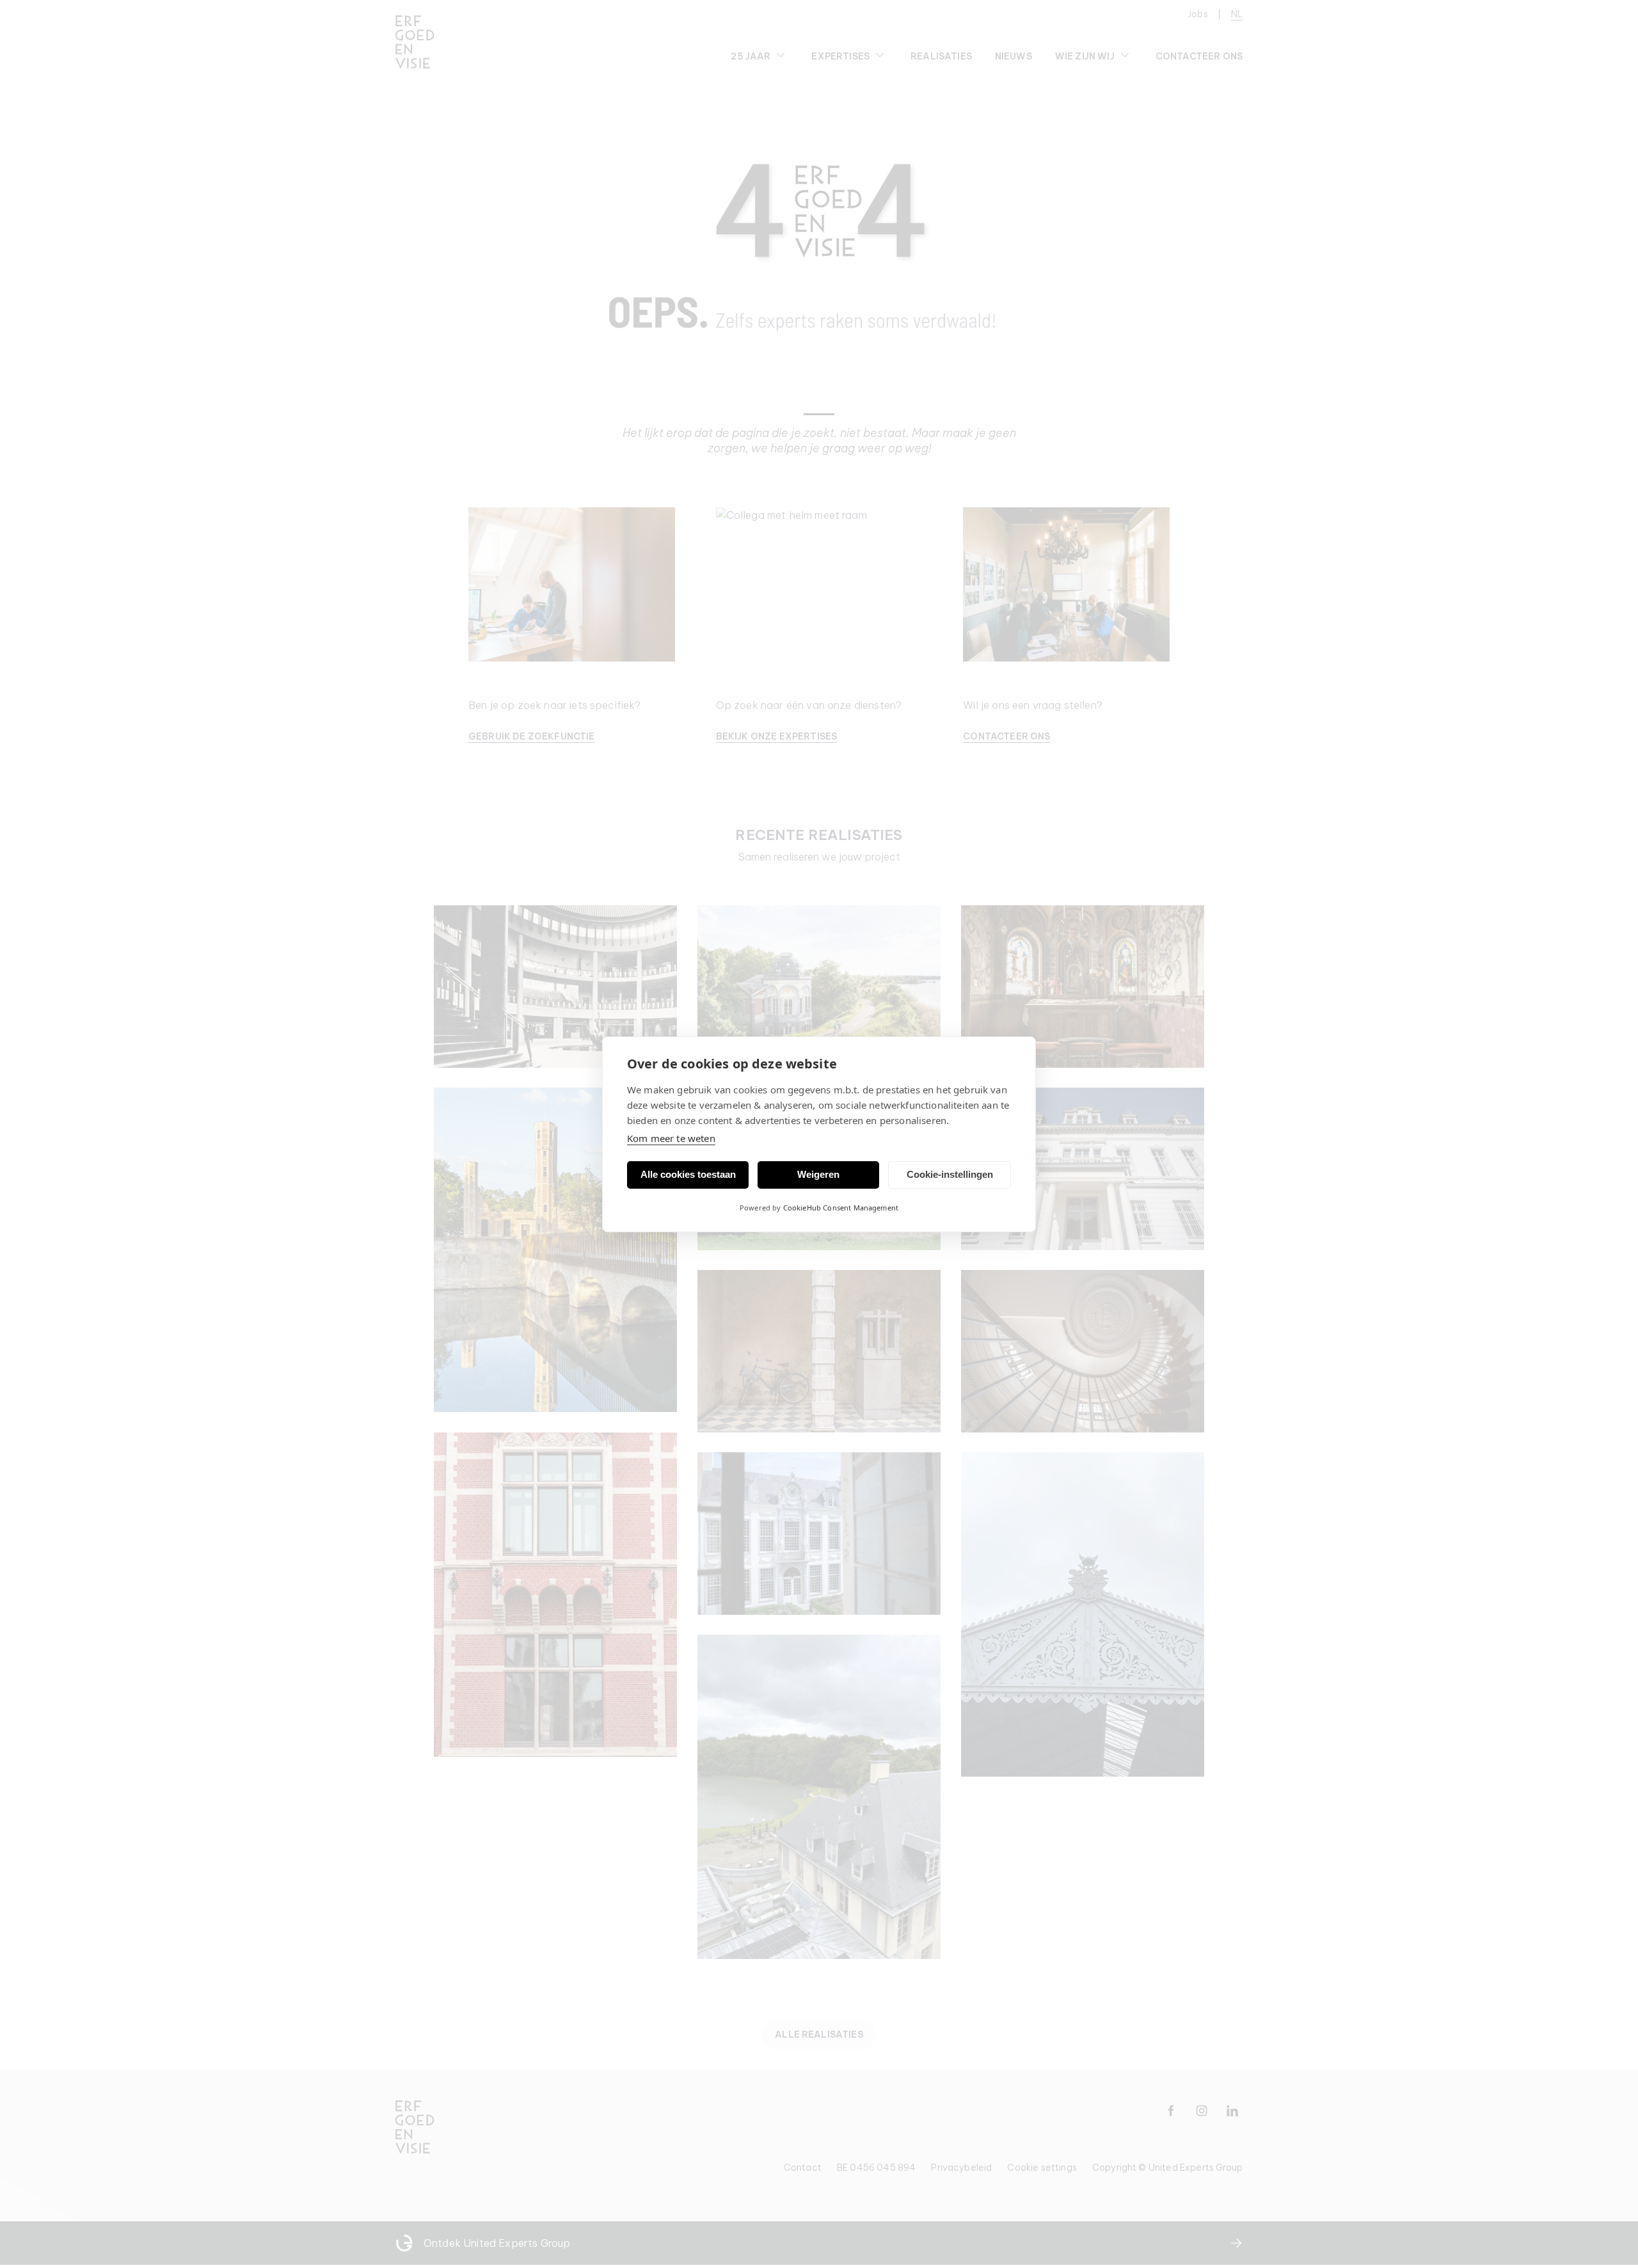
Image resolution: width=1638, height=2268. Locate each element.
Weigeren (818, 1174)
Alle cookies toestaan (688, 1174)
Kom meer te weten (671, 1138)
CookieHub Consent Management (841, 1208)
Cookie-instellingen (950, 1174)
